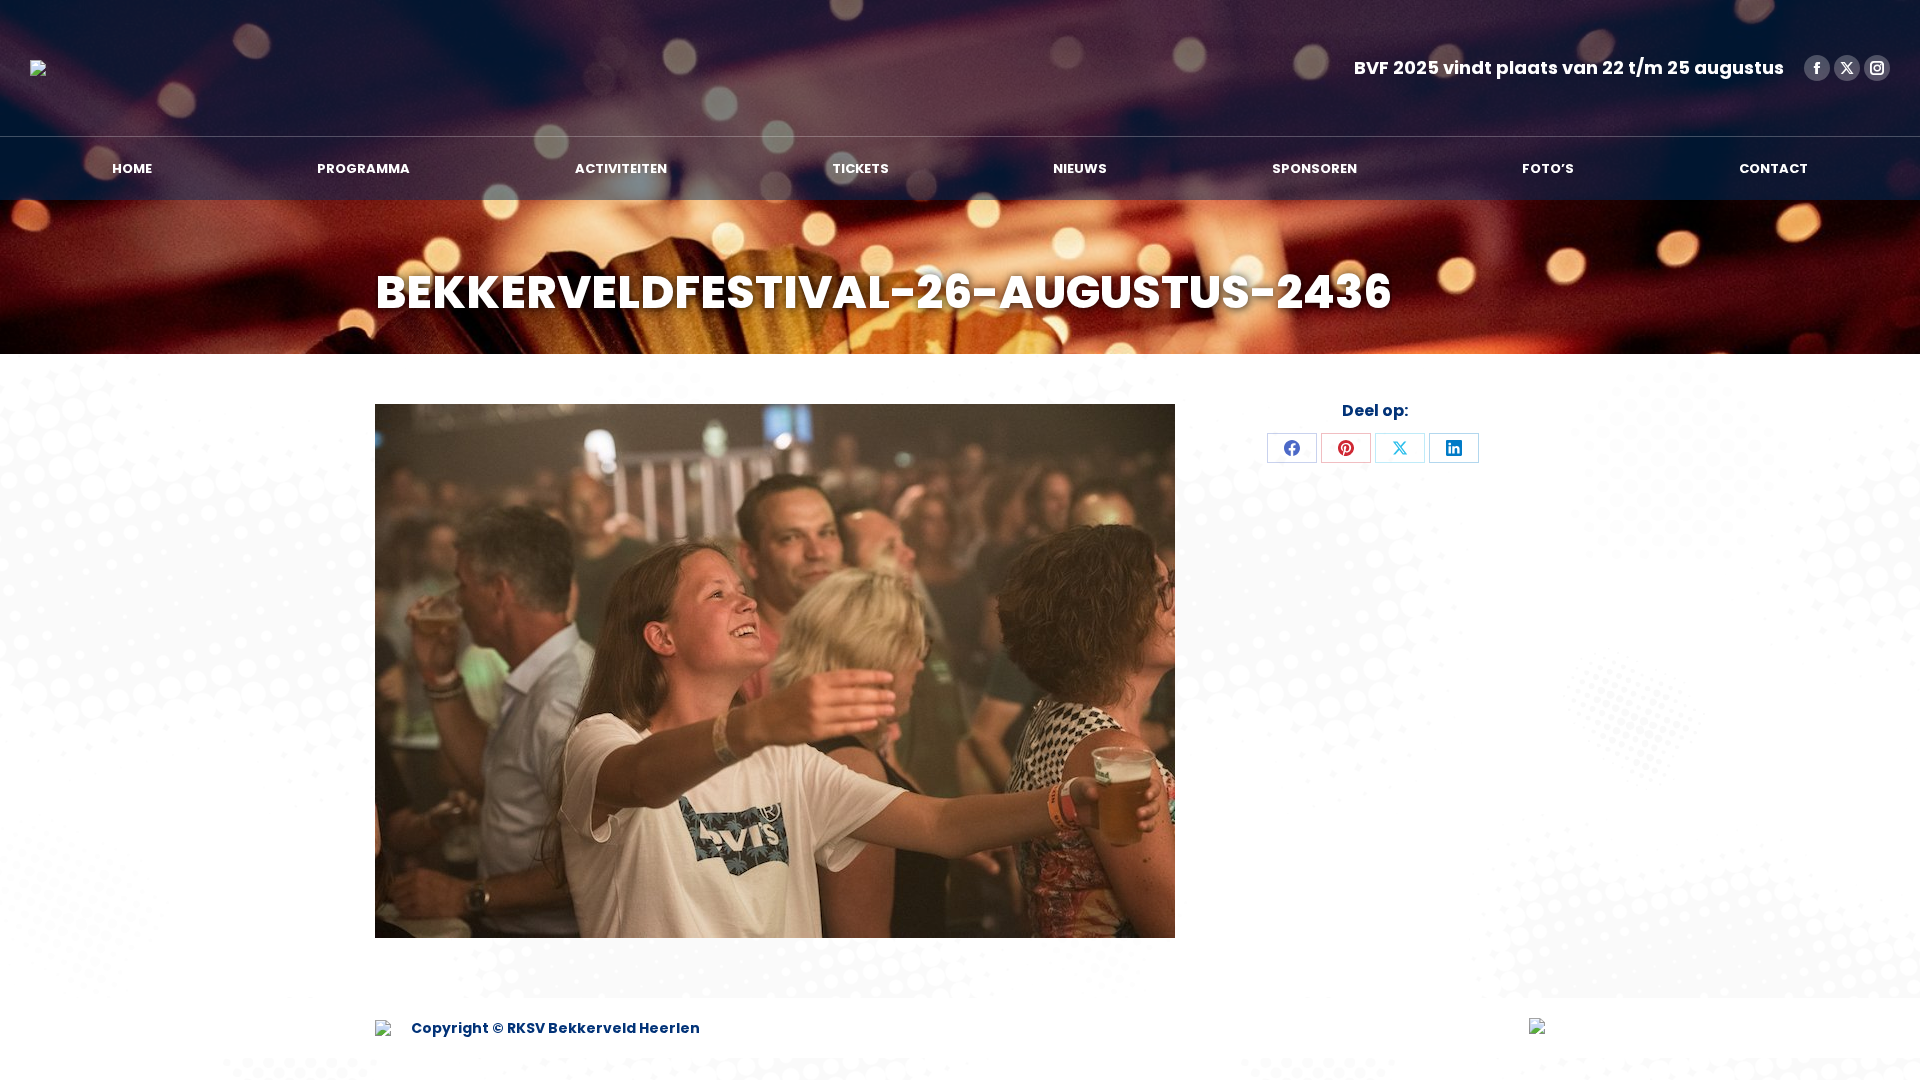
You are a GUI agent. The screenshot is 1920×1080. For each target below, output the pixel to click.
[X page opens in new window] (1847, 68)
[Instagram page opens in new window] (1877, 68)
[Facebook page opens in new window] (1817, 68)
